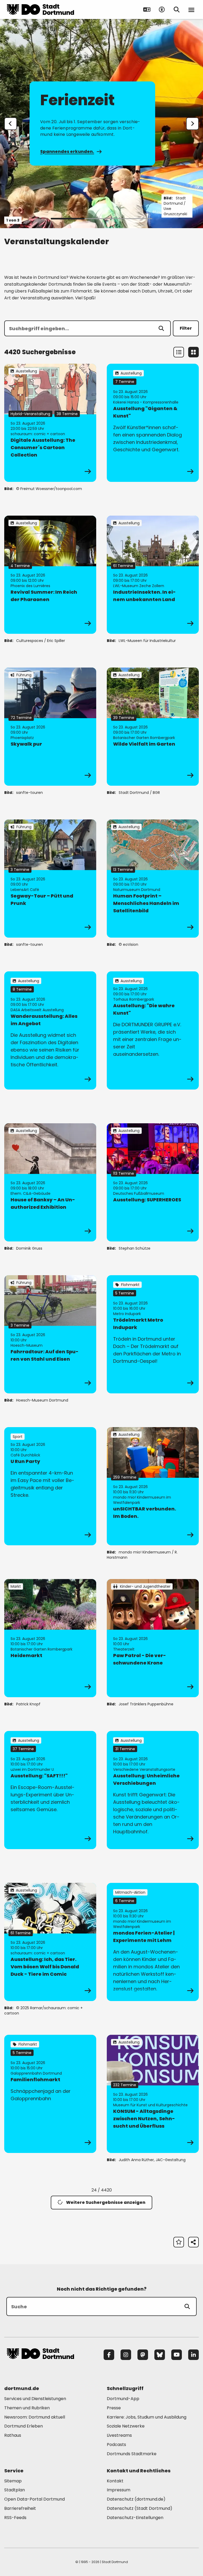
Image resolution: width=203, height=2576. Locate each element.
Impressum (119, 2490)
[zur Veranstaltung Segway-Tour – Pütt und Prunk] (50, 879)
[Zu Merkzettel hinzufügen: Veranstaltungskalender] (179, 2242)
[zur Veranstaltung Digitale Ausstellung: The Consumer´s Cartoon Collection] (50, 423)
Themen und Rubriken (27, 2408)
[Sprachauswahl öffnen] (147, 9)
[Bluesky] (160, 2355)
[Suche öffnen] (177, 9)
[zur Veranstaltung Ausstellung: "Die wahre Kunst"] (153, 1030)
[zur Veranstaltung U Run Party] (50, 1486)
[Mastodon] (143, 2355)
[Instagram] (126, 2355)
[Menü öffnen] (191, 9)
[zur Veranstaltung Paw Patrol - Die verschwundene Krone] (153, 1638)
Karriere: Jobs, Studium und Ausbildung (147, 2417)
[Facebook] (109, 2355)
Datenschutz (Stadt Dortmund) (140, 2508)
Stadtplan (15, 2490)
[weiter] (192, 124)
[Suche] (187, 2306)
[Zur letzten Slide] (11, 124)
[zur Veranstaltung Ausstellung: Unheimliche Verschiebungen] (153, 1790)
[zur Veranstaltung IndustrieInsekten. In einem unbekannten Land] (153, 575)
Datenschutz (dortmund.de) (136, 2499)
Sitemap (13, 2481)
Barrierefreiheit (20, 2508)
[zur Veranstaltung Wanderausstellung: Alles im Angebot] (50, 1030)
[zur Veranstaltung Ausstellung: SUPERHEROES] (153, 1182)
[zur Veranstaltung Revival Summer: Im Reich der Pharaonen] (50, 575)
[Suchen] (161, 328)
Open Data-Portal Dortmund (34, 2499)
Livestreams (119, 2435)
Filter (186, 328)
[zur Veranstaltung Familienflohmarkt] (50, 2094)
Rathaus (13, 2435)
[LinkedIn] (193, 2355)
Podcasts (116, 2445)
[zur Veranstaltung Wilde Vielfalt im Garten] (153, 727)
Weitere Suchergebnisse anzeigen (106, 2202)
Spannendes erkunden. (67, 152)
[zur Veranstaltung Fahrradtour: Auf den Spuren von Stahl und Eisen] (50, 1334)
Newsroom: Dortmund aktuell (35, 2417)
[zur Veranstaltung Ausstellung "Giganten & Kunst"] (153, 423)
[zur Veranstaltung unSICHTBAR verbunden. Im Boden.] (153, 1486)
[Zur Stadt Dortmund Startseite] (40, 9)
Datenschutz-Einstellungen (135, 2518)
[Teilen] (193, 2242)
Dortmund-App (123, 2399)
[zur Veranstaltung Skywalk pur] (50, 727)
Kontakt (115, 2481)
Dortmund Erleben (24, 2426)
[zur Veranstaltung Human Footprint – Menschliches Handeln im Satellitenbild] (153, 879)
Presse (114, 2408)
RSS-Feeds (15, 2518)
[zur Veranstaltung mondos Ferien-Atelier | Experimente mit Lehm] (153, 1942)
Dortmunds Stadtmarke (132, 2454)
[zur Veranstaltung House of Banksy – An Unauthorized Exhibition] (50, 1182)
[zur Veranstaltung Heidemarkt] (50, 1638)
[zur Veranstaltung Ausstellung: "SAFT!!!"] (50, 1790)
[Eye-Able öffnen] (162, 9)
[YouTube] (177, 2355)
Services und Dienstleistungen (35, 2399)
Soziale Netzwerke (126, 2426)
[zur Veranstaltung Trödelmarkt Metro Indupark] (153, 1334)
